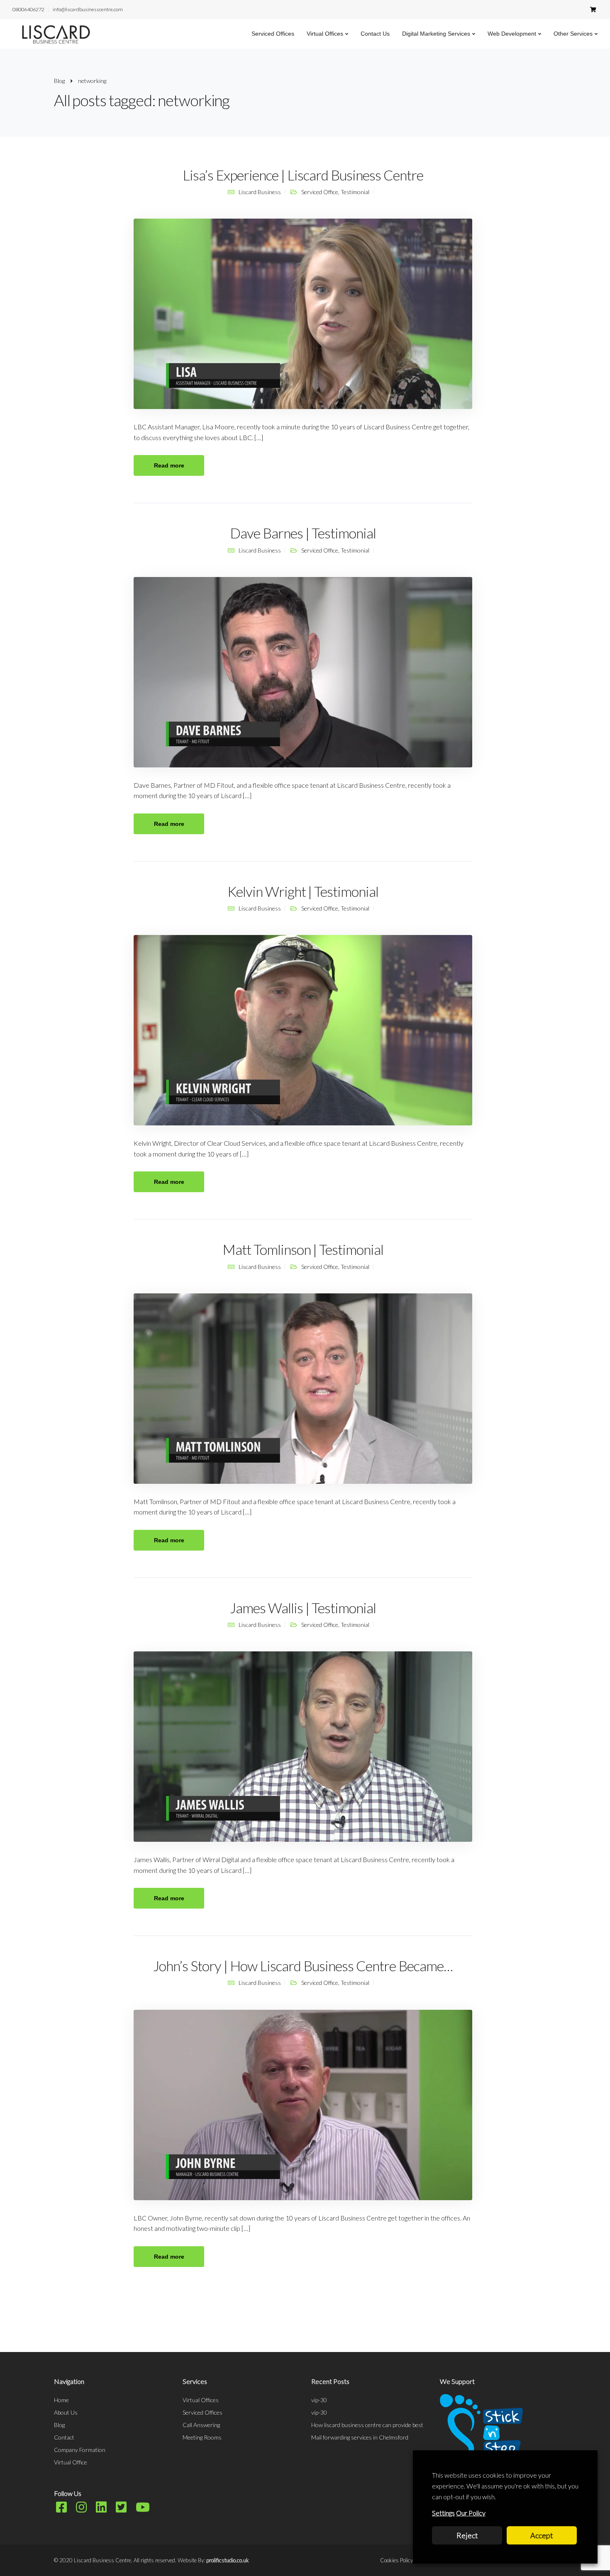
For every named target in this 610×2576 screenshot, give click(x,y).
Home (61, 2400)
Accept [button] (542, 2535)
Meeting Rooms (202, 2437)
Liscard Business (260, 192)
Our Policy (471, 2513)
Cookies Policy (396, 2560)
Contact (64, 2437)
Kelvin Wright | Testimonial (303, 891)
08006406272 (28, 9)
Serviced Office (320, 192)
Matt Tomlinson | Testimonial (303, 1249)
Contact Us (375, 34)
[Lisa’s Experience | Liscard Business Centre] (303, 313)
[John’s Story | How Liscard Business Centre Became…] (303, 2104)
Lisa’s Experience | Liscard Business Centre (303, 175)
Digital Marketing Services (436, 34)
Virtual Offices (325, 34)
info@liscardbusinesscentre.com (88, 9)
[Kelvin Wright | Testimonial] (303, 1029)
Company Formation (80, 2450)
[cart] (593, 9)
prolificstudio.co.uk (228, 2560)
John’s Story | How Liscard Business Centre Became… (303, 1966)
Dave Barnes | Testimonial (303, 533)
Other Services (573, 34)
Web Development (512, 34)
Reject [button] (467, 2535)
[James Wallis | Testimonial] (303, 1746)
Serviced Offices (273, 34)
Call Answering (201, 2425)
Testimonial (355, 192)
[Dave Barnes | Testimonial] (303, 671)
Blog (59, 2425)
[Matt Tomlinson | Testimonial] (303, 1388)
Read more (169, 465)
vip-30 (319, 2400)
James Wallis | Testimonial (303, 1608)
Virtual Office (71, 2462)
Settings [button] (443, 2513)
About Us (66, 2412)
